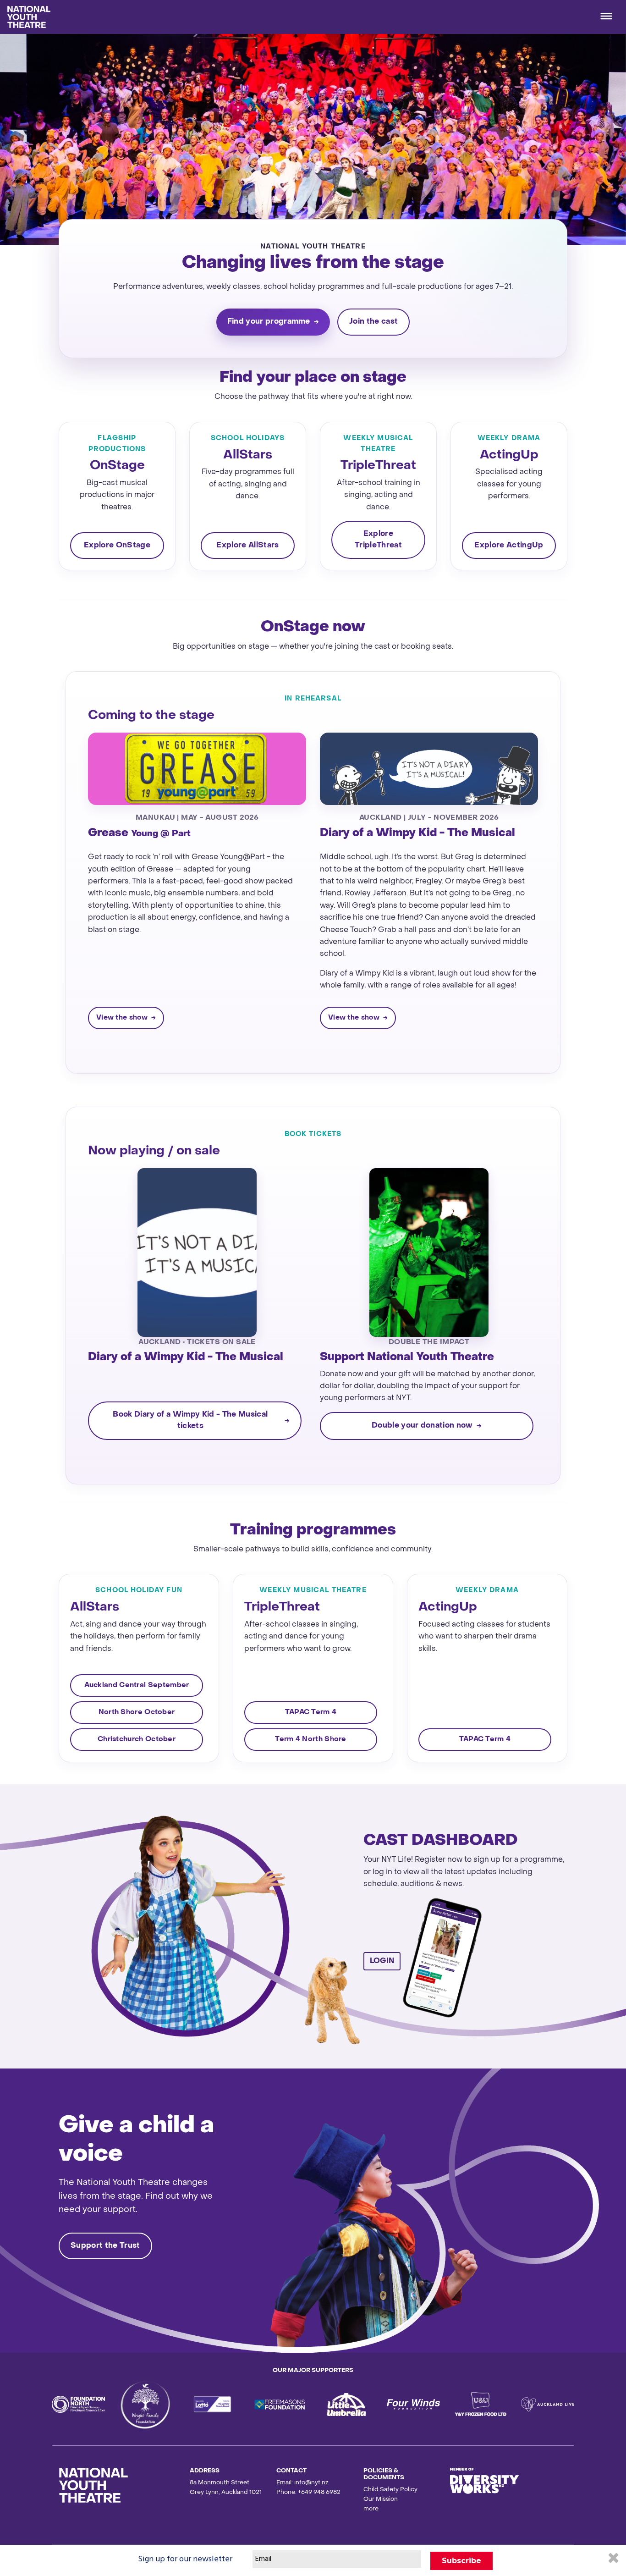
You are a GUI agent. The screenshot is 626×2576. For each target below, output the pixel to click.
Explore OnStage (117, 546)
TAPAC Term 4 (311, 1712)
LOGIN (382, 1961)
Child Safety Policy (390, 2490)
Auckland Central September (137, 1685)
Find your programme (269, 322)
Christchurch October (137, 1739)
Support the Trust (105, 2246)
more (371, 2509)
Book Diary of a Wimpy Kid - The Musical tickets (190, 1420)
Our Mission (381, 2499)
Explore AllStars (247, 546)
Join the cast (373, 322)
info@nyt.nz (311, 2483)
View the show (122, 1018)
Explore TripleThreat (378, 540)
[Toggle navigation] (606, 17)
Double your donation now (422, 1426)
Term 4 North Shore (310, 1739)
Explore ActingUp (509, 546)
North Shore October (137, 1712)
